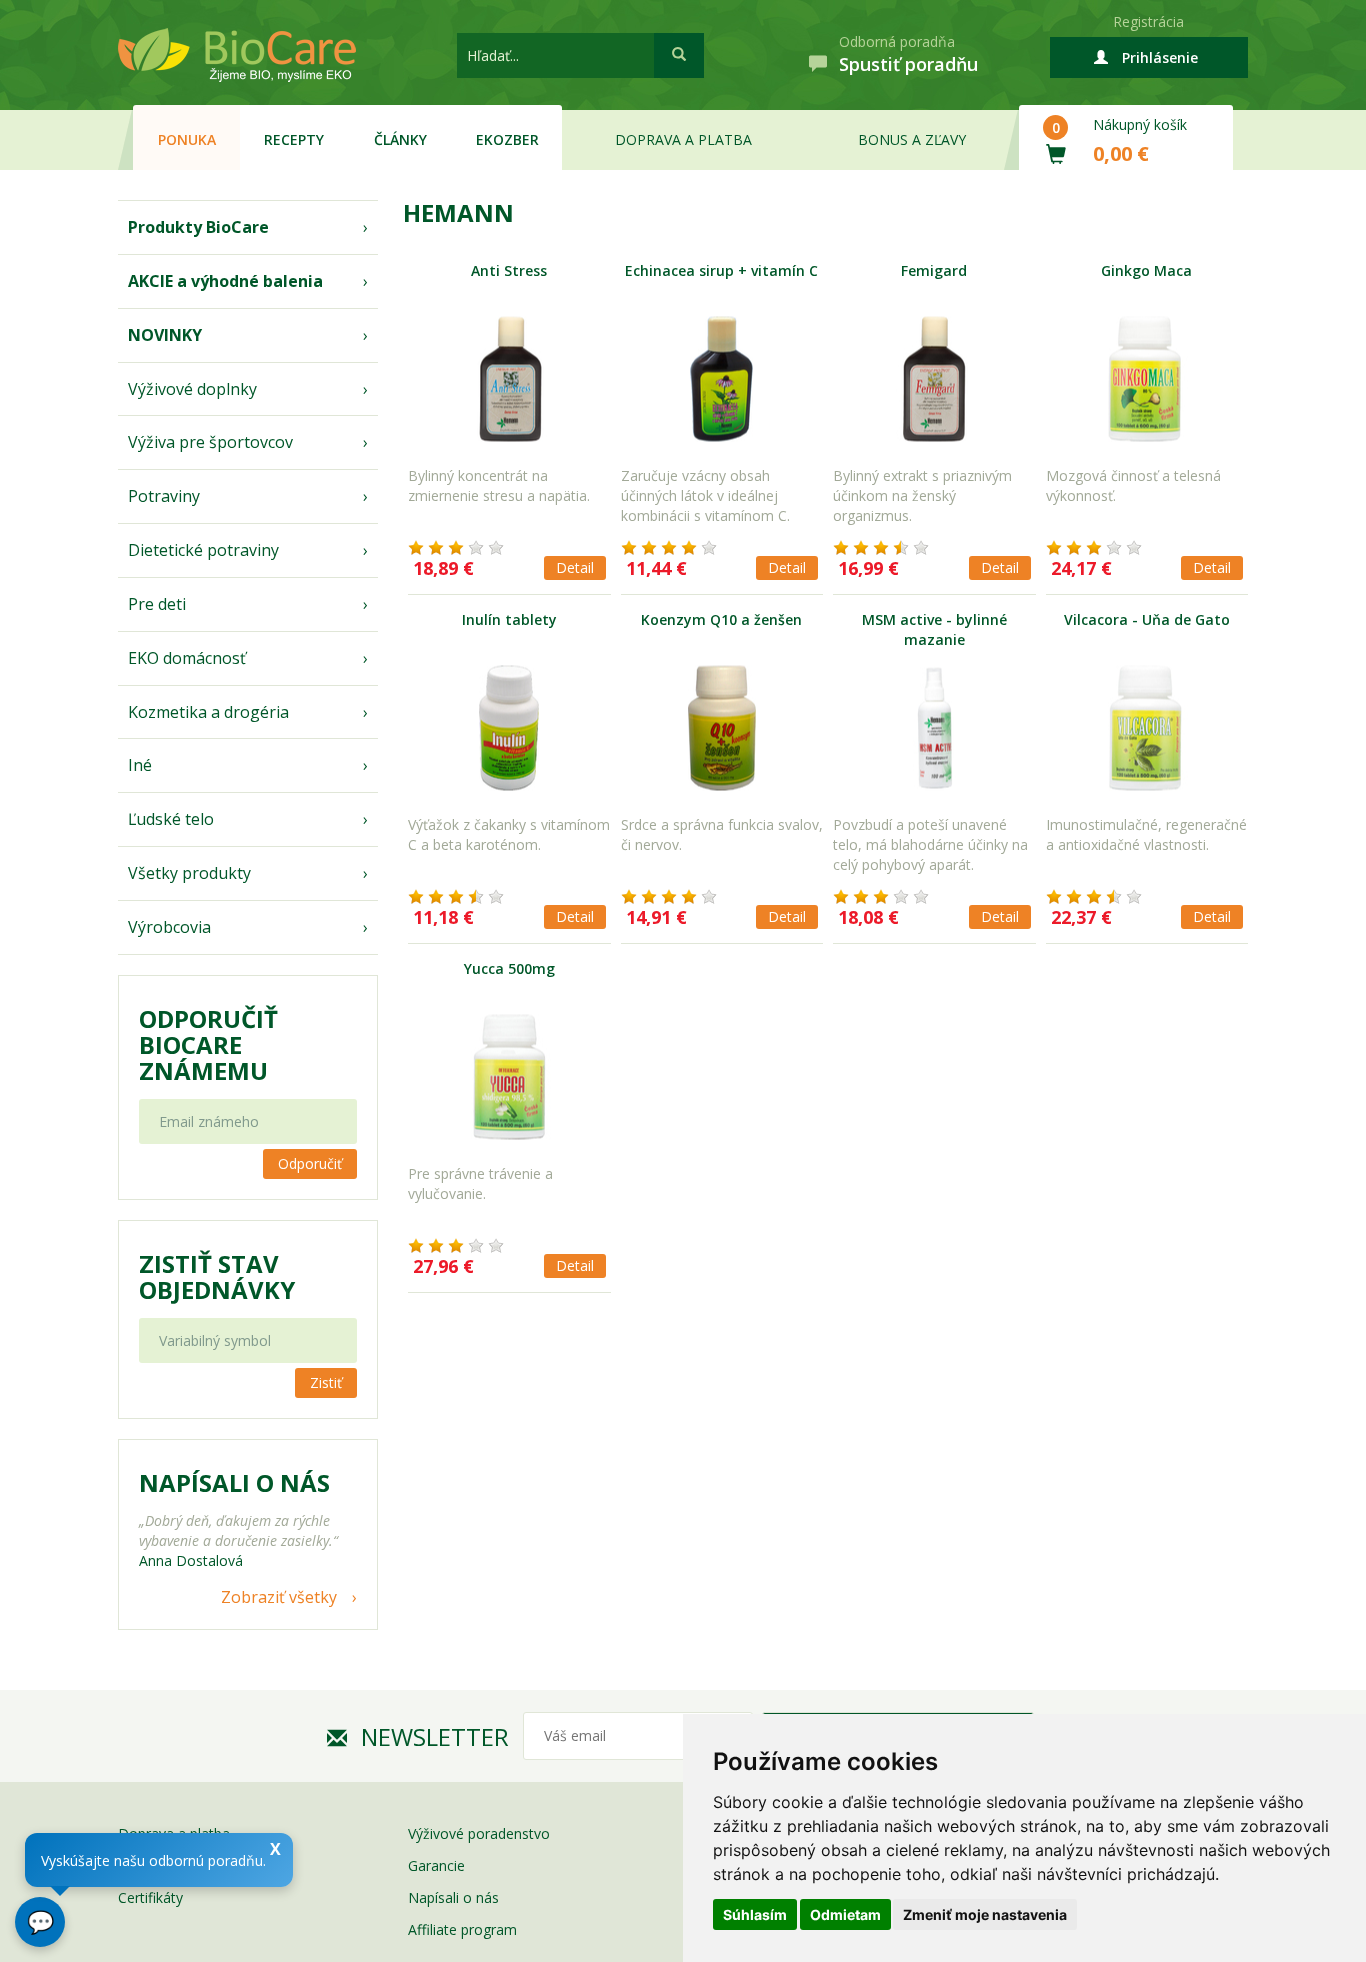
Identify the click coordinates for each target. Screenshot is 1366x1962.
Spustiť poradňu (908, 64)
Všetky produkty (189, 873)
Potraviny (164, 496)
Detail (575, 567)
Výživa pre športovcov (210, 442)
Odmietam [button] (845, 1914)
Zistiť (326, 1382)
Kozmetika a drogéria (208, 712)
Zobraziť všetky (279, 1597)
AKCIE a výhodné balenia (225, 281)
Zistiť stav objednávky (217, 1277)
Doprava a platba (683, 139)
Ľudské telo (171, 819)
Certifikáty (150, 1897)
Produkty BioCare (198, 227)
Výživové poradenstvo (479, 1833)
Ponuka (187, 139)
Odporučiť (310, 1163)
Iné (140, 765)
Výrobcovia (169, 927)
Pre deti (157, 604)
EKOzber (507, 139)
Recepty (294, 139)
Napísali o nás (453, 1897)
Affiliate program (462, 1929)
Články (400, 139)
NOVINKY (165, 335)
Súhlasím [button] (755, 1914)
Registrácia (1148, 21)
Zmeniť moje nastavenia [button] (985, 1914)
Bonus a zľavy (912, 139)
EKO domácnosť (187, 658)
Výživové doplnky (192, 389)
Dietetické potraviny (203, 550)
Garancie (436, 1865)
